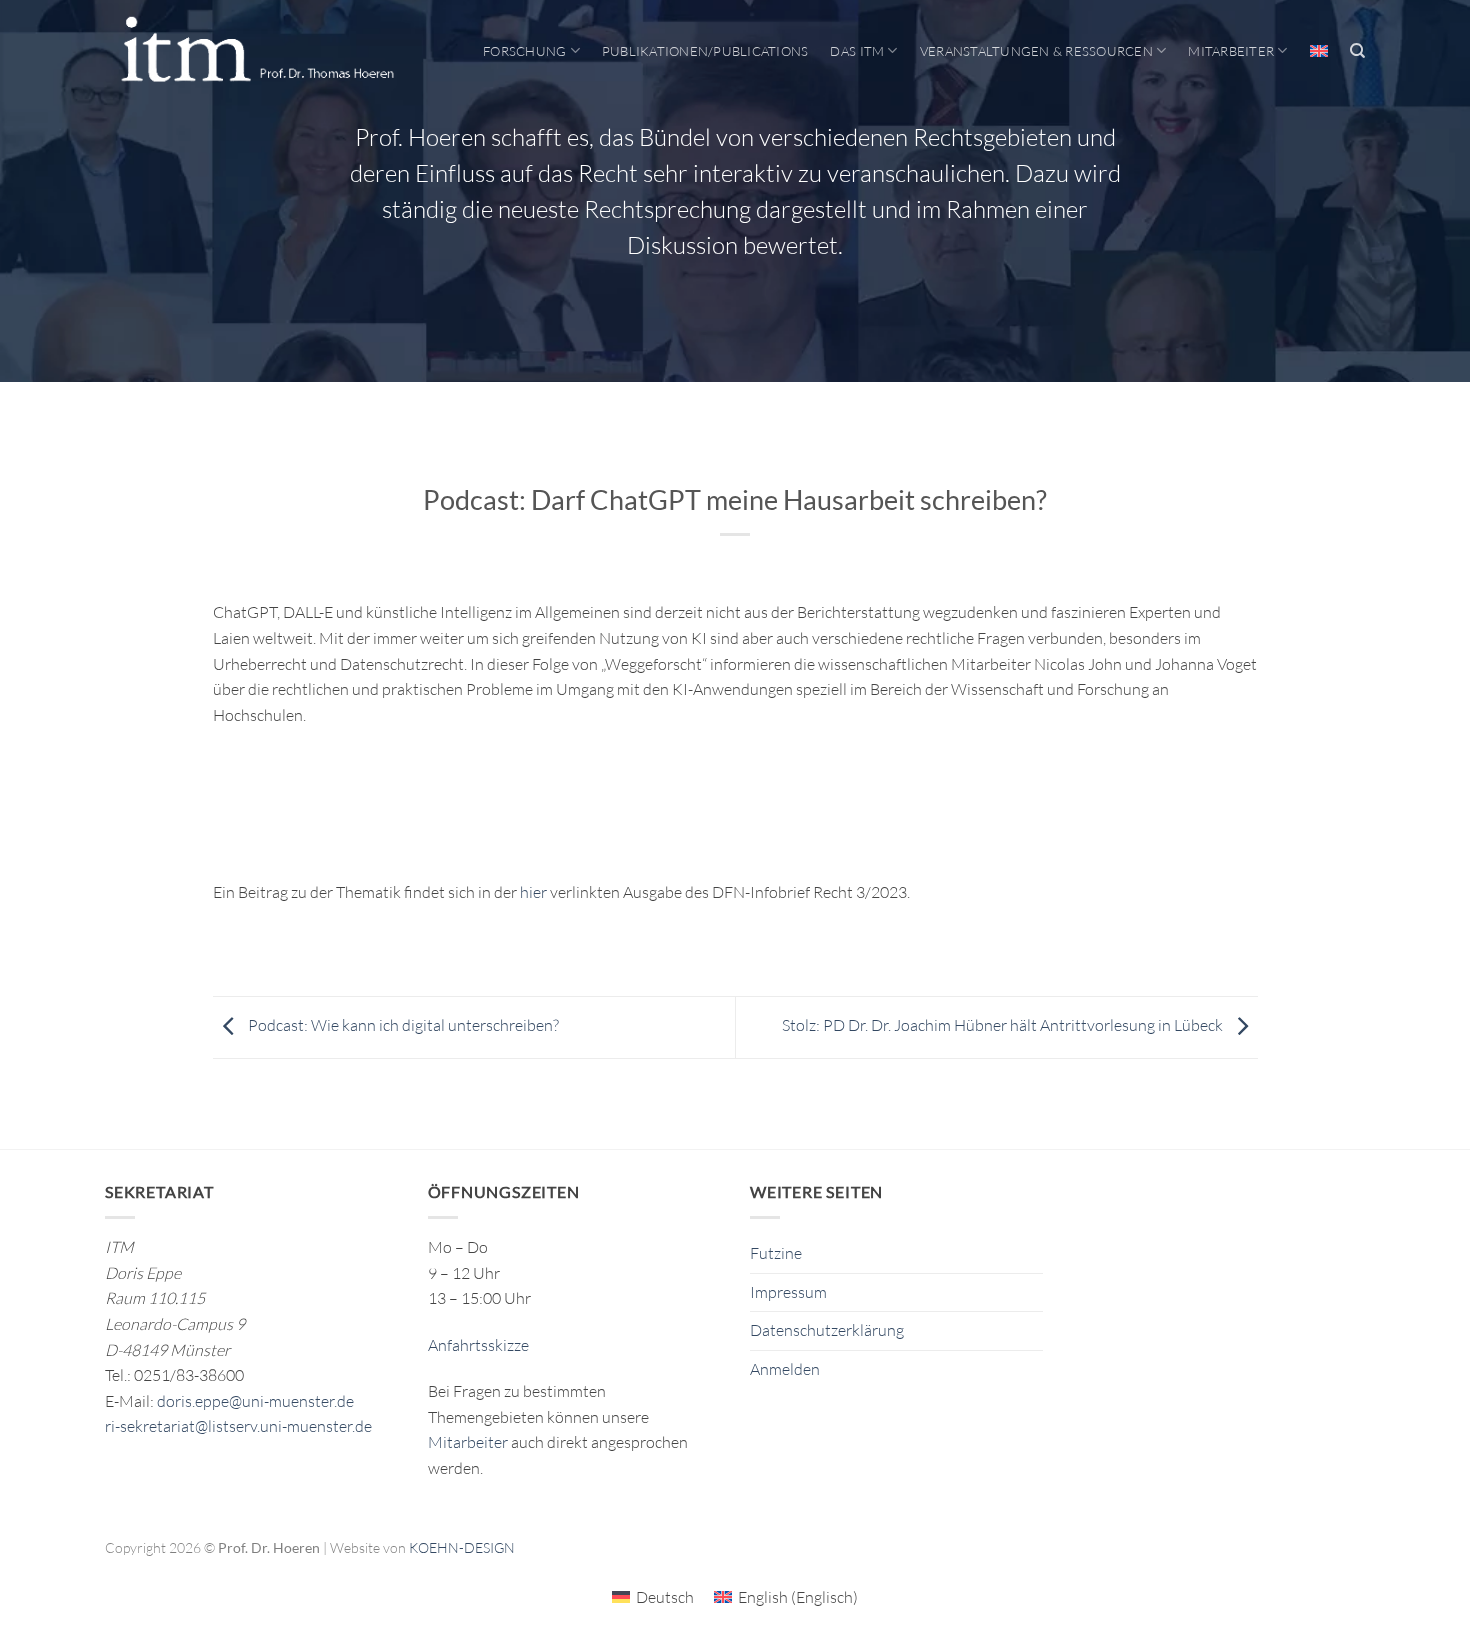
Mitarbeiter (1231, 51)
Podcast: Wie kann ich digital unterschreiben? (402, 1026)
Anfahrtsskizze (478, 1345)
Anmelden (785, 1369)
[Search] (1357, 51)
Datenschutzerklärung (827, 1330)
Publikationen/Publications (705, 51)
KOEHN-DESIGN (462, 1547)
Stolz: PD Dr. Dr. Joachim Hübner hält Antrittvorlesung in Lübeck (1004, 1026)
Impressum (788, 1292)
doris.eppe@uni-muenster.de (255, 1401)
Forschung (524, 51)
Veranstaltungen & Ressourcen (1036, 51)
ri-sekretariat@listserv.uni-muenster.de (238, 1426)
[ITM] (257, 51)
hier (533, 892)
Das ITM (857, 51)
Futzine (776, 1253)
